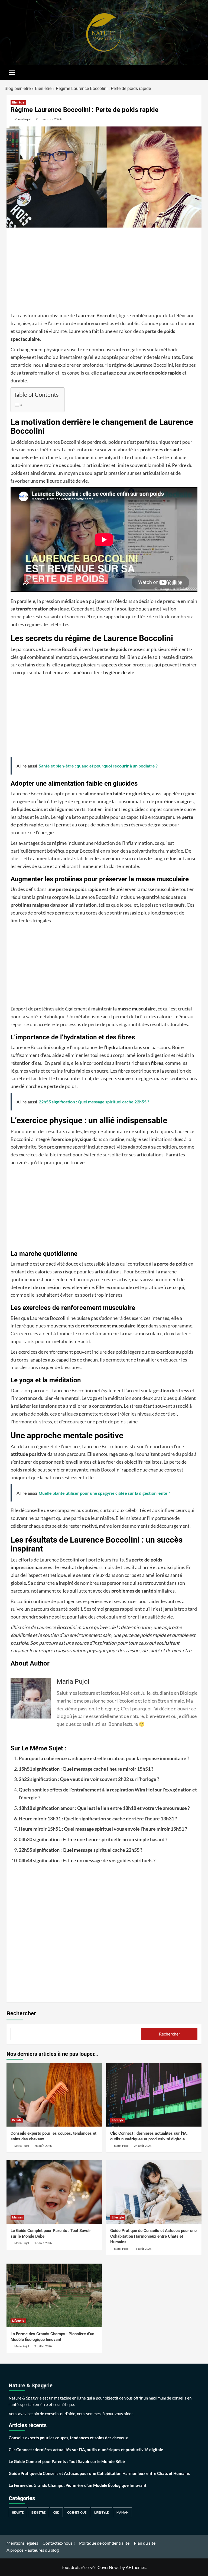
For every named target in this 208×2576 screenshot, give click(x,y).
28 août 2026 (43, 2146)
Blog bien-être (18, 89)
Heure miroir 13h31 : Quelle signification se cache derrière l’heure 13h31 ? (98, 1818)
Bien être (43, 89)
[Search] (195, 72)
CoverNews (108, 2567)
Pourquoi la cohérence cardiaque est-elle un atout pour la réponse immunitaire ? (104, 1758)
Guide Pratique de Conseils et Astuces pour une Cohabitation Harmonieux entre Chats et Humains (153, 2236)
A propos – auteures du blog (33, 2550)
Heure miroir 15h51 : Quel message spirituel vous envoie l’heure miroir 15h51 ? (103, 1829)
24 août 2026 (143, 2146)
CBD (56, 2512)
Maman (17, 2218)
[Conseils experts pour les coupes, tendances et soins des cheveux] (54, 2095)
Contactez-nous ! (59, 2543)
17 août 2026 (43, 2243)
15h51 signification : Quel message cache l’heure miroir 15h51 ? (86, 1769)
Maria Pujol (22, 119)
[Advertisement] (104, 272)
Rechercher (21, 2013)
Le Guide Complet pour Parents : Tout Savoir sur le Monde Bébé (67, 2461)
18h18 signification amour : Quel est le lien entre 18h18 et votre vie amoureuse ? (104, 1808)
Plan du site (145, 2543)
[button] (12, 72)
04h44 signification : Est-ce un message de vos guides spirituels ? (87, 1860)
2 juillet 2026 (43, 2346)
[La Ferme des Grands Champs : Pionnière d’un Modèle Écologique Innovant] (54, 2295)
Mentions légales (22, 2543)
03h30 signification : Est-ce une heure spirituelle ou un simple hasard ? (93, 1839)
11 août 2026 (143, 2249)
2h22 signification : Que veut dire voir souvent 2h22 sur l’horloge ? (89, 1779)
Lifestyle (118, 2120)
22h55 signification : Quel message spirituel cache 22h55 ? (81, 1850)
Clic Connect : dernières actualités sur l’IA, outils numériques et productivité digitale (86, 2450)
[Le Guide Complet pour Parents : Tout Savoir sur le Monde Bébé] (54, 2192)
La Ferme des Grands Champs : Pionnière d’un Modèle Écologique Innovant (78, 2485)
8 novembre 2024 (49, 119)
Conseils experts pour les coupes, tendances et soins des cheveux (68, 2438)
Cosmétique (77, 2512)
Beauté (17, 2120)
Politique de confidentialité (104, 2543)
